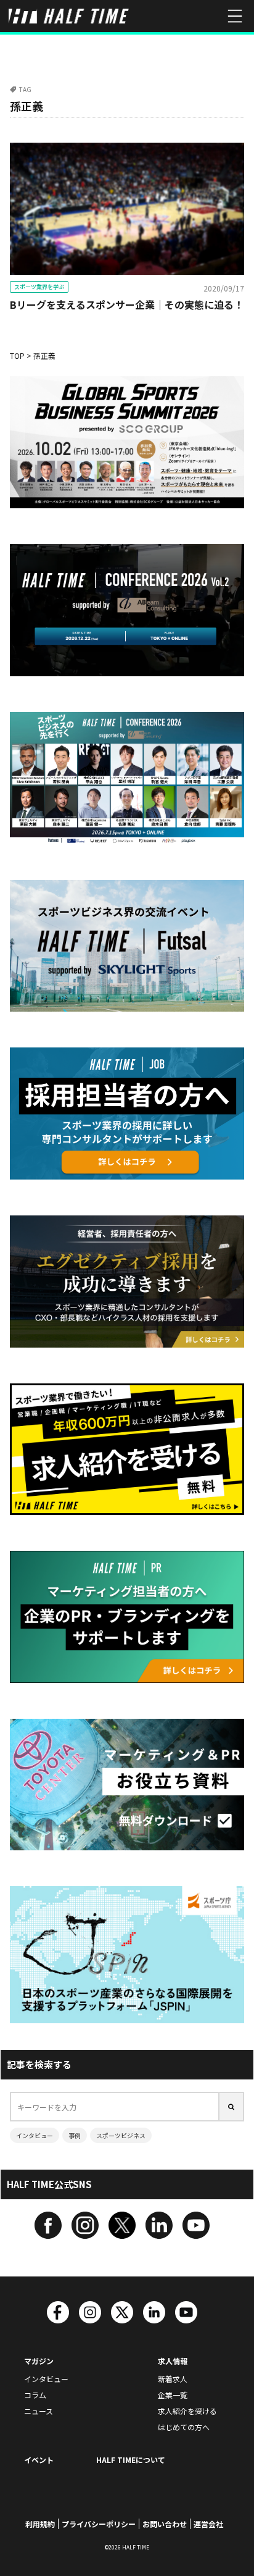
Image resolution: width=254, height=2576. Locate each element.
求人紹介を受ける (187, 2411)
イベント (39, 2460)
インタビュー (35, 2135)
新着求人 (173, 2379)
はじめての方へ (184, 2427)
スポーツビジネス (121, 2135)
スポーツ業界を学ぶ (39, 287)
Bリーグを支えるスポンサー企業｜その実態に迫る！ (127, 304)
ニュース (39, 2411)
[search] (232, 2107)
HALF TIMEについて (131, 2460)
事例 (75, 2135)
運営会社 (208, 2524)
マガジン (39, 2361)
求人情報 (173, 2361)
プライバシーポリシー (99, 2524)
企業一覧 (173, 2395)
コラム (35, 2395)
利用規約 (40, 2524)
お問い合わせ (165, 2524)
